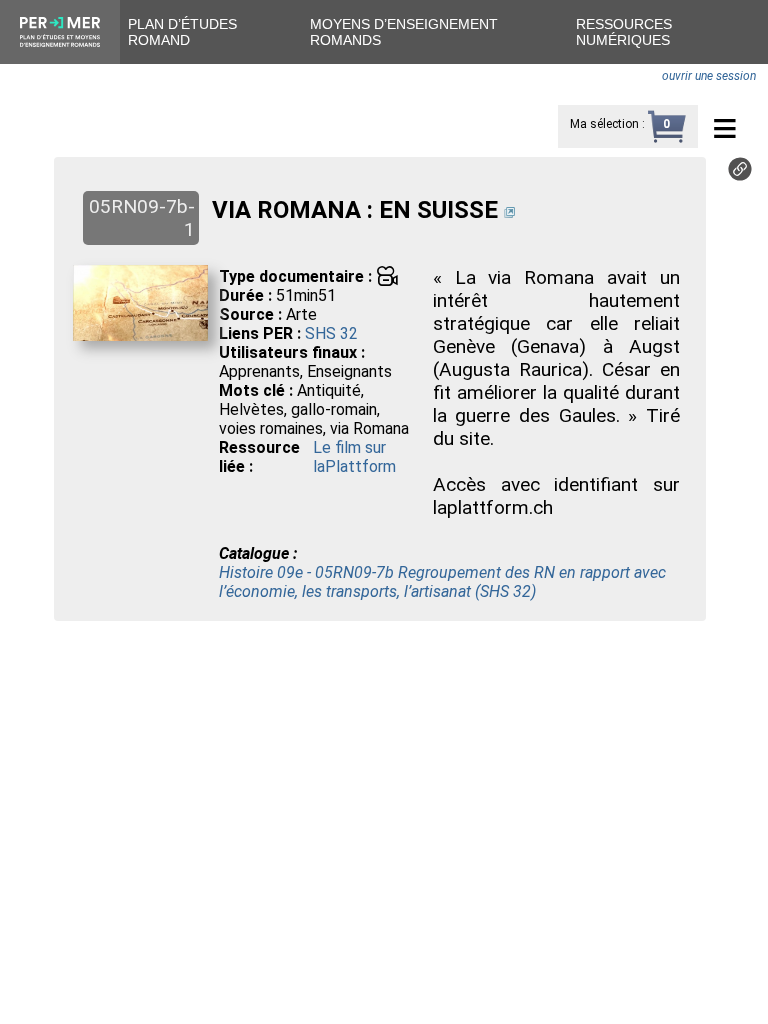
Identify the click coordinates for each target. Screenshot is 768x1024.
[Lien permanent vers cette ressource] (740, 175)
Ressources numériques (624, 32)
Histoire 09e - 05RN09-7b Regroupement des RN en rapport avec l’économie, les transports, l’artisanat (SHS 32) (442, 582)
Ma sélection (604, 124)
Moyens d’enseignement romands (404, 32)
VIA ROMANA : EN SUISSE (355, 210)
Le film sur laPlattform (354, 457)
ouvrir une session (709, 76)
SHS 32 (331, 333)
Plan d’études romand (182, 32)
